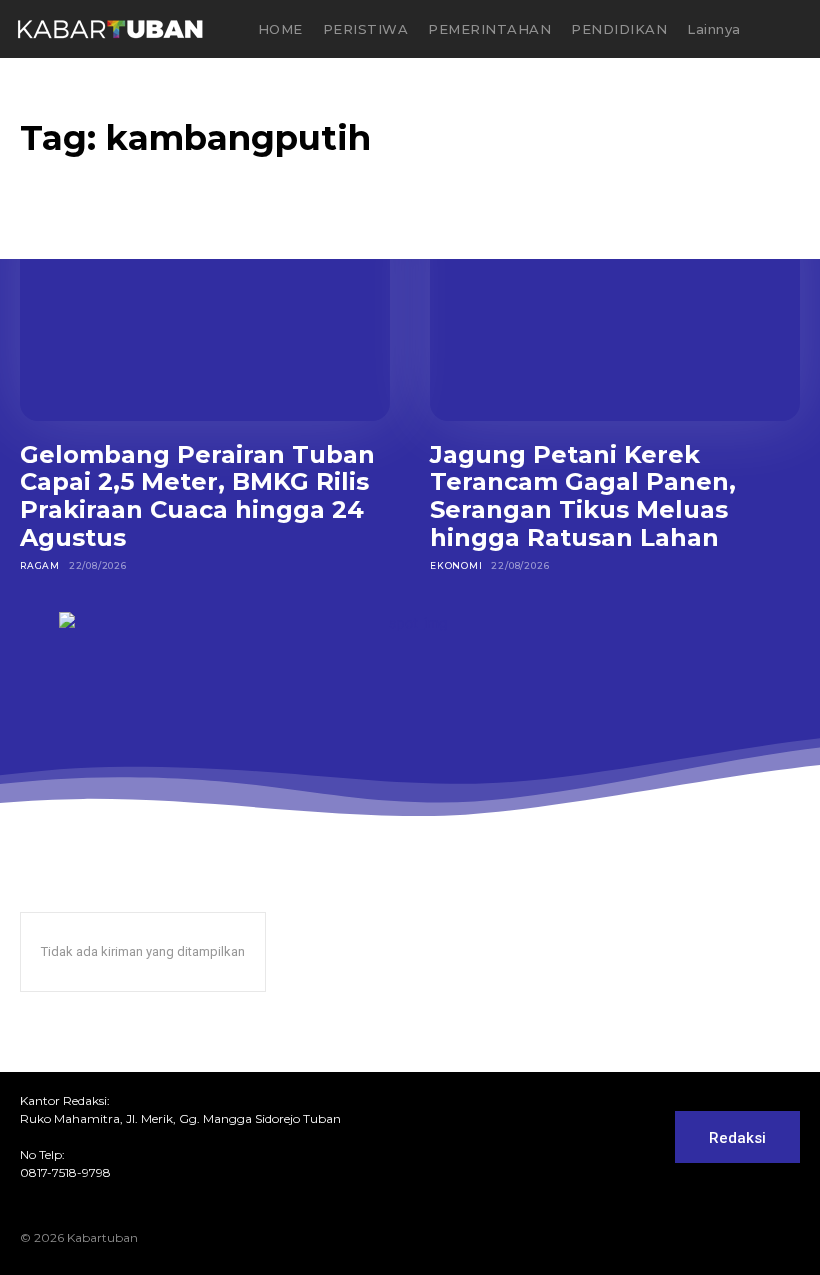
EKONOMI (456, 565)
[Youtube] (789, 1238)
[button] (792, 30)
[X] (757, 1238)
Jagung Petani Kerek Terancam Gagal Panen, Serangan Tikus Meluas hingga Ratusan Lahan (583, 496)
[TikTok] (725, 1238)
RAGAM (40, 565)
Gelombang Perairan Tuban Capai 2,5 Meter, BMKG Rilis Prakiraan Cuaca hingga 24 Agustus (197, 496)
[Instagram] (693, 1238)
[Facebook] (661, 1238)
